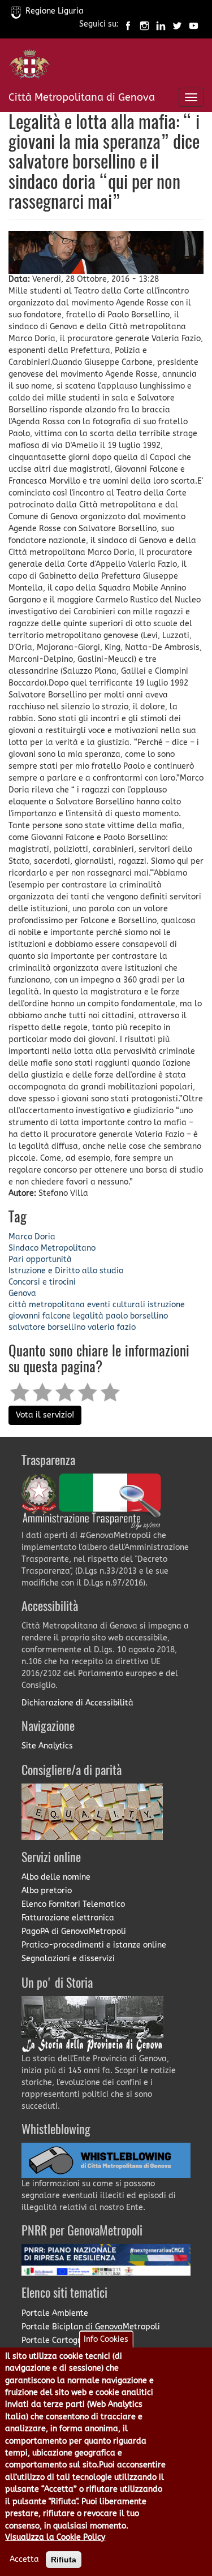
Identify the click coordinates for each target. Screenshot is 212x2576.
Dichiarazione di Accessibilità (77, 1703)
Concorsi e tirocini (42, 1282)
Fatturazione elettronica (68, 1918)
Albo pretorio (47, 1891)
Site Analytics (47, 1746)
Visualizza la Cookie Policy (55, 2537)
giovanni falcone (40, 1316)
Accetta (24, 2559)
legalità (88, 1316)
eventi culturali (116, 1305)
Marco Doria (32, 1237)
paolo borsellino (137, 1316)
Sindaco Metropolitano (52, 1248)
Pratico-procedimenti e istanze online (94, 1945)
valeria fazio (112, 1327)
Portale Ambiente (55, 2313)
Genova (22, 1293)
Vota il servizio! (45, 1415)
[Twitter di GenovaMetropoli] (177, 25)
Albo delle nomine (56, 1877)
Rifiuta (64, 2560)
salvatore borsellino (47, 1327)
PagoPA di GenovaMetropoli (74, 1931)
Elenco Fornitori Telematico (73, 1904)
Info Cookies (106, 2339)
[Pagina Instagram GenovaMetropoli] (144, 25)
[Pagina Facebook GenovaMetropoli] (128, 25)
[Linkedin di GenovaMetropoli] (161, 25)
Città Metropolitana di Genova (82, 97)
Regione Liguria (55, 11)
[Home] (30, 66)
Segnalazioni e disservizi (68, 1959)
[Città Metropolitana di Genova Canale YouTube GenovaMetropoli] (194, 25)
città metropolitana (47, 1305)
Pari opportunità (40, 1259)
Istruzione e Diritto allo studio (66, 1271)
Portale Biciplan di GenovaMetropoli (91, 2327)
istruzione (166, 1305)
